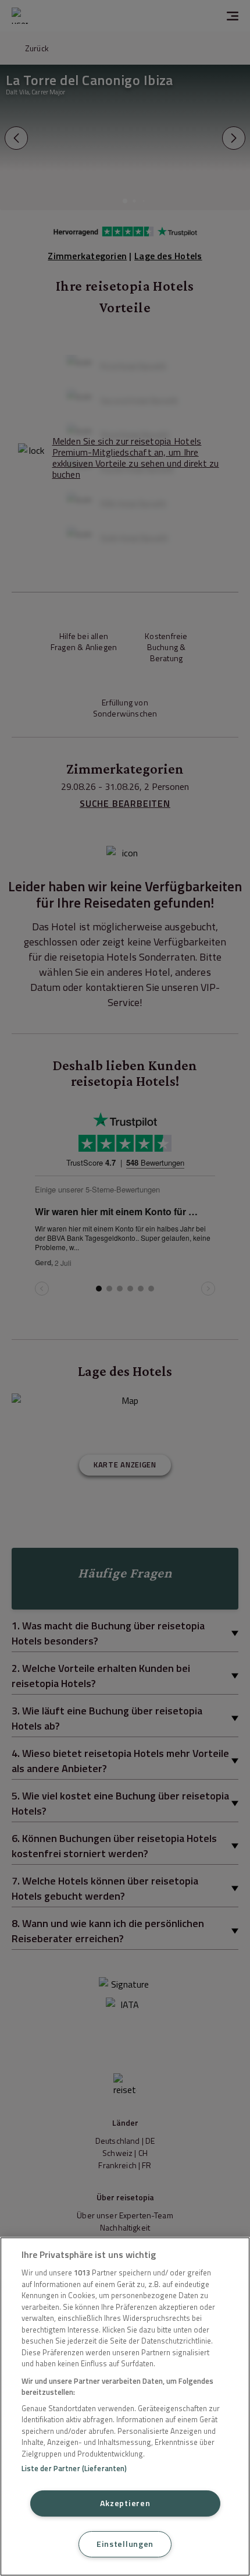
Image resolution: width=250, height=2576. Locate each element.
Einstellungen (125, 2544)
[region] (125, 2406)
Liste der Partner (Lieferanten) (74, 2468)
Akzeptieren (125, 2503)
